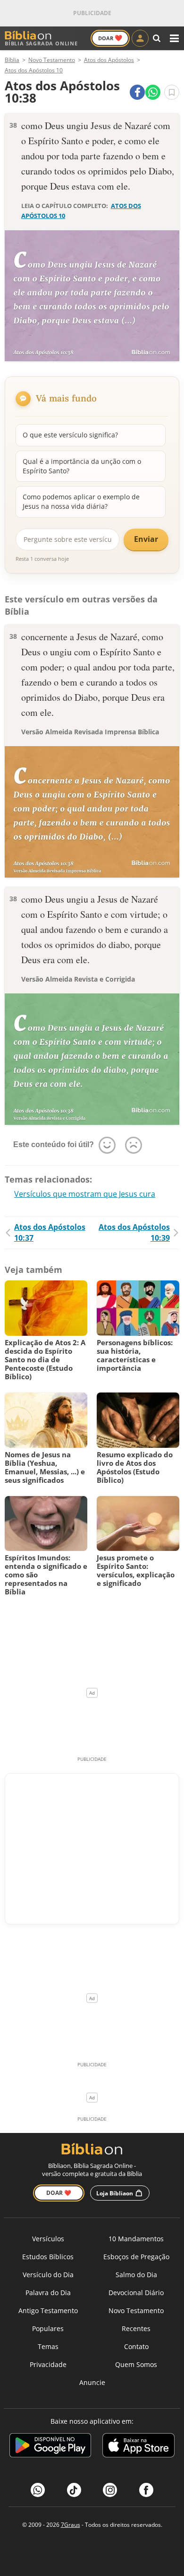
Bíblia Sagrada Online (41, 43)
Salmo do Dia (136, 2275)
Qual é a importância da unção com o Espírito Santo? (82, 466)
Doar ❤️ (59, 2193)
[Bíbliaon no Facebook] (146, 2490)
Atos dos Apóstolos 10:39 (134, 1232)
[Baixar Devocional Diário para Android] (50, 2447)
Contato (136, 2346)
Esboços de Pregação (136, 2257)
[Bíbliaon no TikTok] (74, 2490)
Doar (110, 38)
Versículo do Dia (48, 2275)
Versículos (48, 2239)
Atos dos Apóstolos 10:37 (50, 1232)
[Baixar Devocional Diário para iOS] (138, 2447)
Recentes (136, 2328)
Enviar (146, 539)
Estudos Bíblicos (48, 2257)
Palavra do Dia (48, 2293)
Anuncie (92, 2382)
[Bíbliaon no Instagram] (110, 2490)
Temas (48, 2346)
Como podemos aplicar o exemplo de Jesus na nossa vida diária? (81, 501)
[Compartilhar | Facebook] (137, 92)
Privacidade (48, 2364)
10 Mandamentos (136, 2239)
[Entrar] (140, 38)
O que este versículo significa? (70, 435)
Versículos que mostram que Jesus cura (85, 1194)
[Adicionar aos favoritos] (172, 92)
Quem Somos (136, 2364)
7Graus (71, 2525)
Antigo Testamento (48, 2311)
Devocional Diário (136, 2293)
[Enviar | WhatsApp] (153, 92)
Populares (48, 2328)
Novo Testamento (136, 2311)
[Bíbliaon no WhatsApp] (38, 2490)
